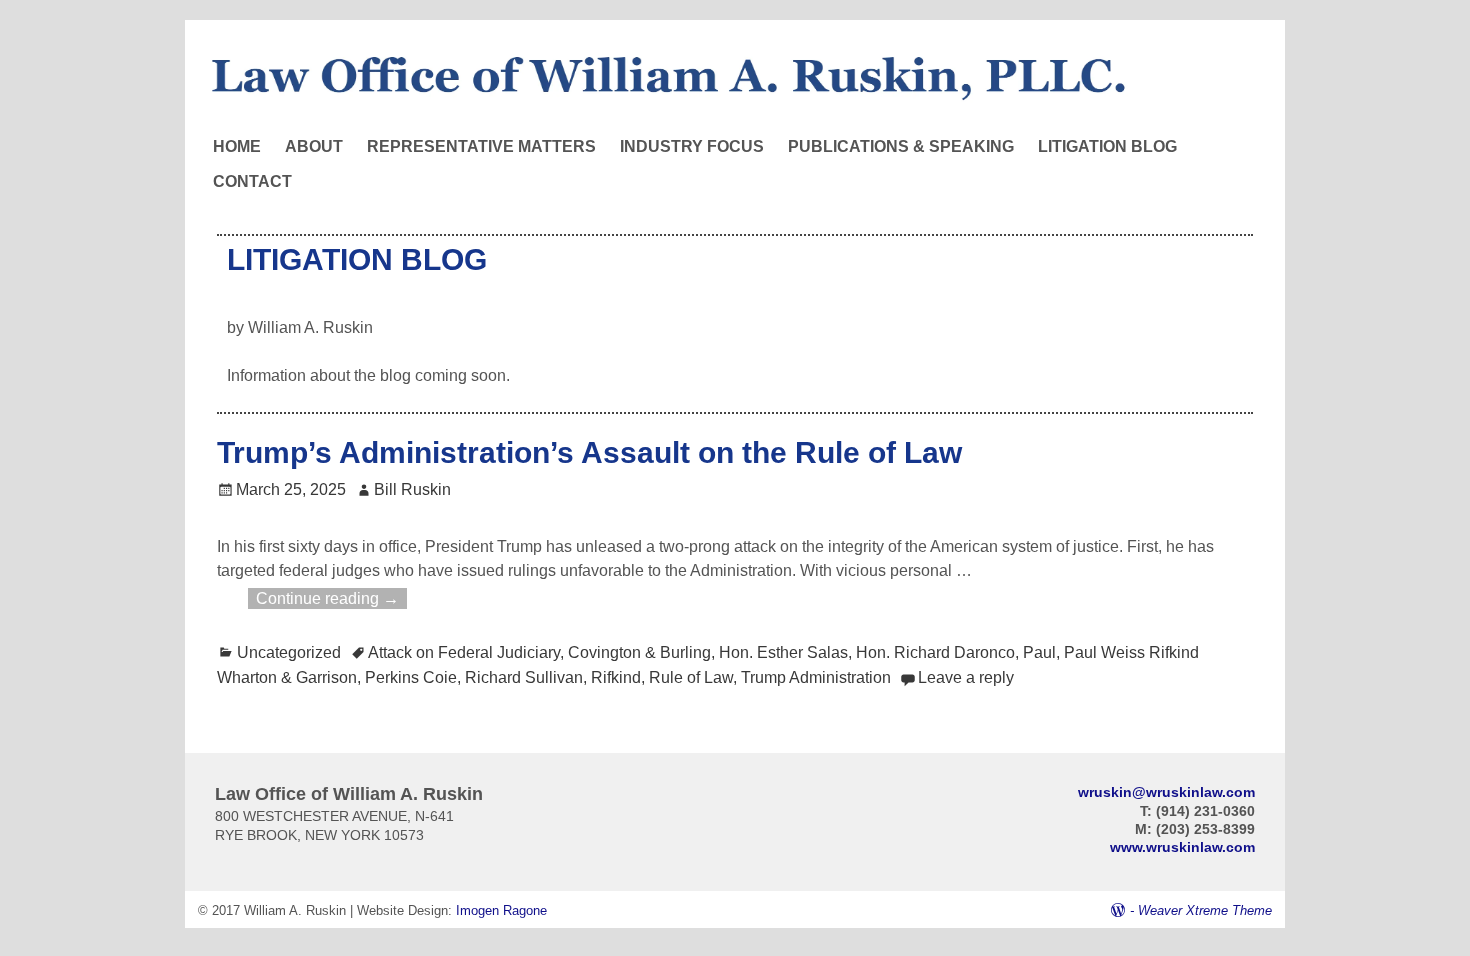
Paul (1039, 652)
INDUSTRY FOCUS (692, 146)
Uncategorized (289, 652)
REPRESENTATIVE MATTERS (481, 146)
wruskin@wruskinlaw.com (1166, 792)
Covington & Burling (639, 652)
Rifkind (616, 677)
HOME (237, 146)
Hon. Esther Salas (783, 652)
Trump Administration (816, 677)
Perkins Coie (411, 677)
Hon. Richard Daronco (935, 652)
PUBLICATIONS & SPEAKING (901, 146)
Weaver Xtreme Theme (1205, 910)
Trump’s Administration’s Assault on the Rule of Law (589, 452)
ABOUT (314, 146)
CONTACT (252, 181)
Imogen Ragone (501, 910)
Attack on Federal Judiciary (464, 652)
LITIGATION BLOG (1107, 146)
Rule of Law (691, 677)
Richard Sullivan (524, 677)
